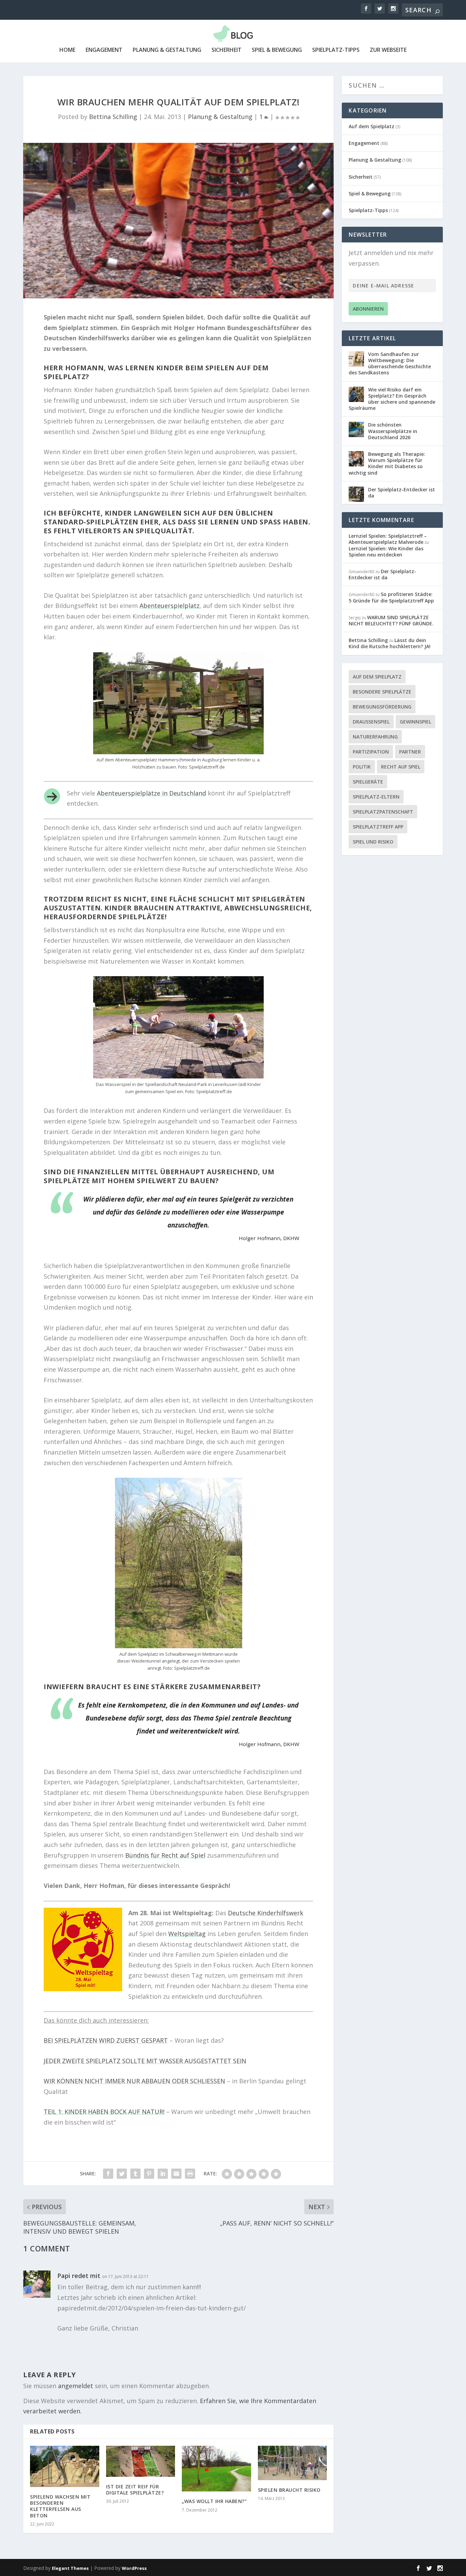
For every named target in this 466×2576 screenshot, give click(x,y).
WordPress (134, 2568)
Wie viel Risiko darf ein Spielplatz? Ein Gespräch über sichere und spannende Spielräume (392, 399)
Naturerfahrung (375, 737)
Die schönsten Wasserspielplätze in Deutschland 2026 (393, 431)
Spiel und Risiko (373, 842)
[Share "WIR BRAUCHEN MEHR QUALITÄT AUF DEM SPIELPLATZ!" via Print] (190, 2174)
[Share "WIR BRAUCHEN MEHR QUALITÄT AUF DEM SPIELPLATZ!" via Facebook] (108, 2174)
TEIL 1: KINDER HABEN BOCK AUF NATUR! (104, 2112)
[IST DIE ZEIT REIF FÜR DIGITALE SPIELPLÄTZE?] (141, 2461)
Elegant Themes (70, 2568)
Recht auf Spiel (401, 767)
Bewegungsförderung (382, 707)
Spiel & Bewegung (277, 50)
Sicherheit (227, 50)
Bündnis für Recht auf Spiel (165, 1855)
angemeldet (76, 2386)
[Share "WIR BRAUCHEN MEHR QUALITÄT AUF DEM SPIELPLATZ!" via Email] (176, 2174)
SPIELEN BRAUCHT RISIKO (289, 2490)
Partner (410, 752)
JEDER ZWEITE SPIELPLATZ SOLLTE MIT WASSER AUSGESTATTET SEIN (145, 2061)
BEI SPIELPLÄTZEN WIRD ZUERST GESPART (106, 2040)
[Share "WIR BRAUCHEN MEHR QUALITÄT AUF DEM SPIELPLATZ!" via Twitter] (122, 2174)
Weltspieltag (187, 1934)
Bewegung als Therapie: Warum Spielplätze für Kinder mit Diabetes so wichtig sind (387, 463)
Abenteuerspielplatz (170, 606)
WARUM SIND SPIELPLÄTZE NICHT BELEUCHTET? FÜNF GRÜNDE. (391, 620)
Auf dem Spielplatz (372, 126)
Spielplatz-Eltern (376, 797)
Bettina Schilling (113, 117)
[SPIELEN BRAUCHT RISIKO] (293, 2463)
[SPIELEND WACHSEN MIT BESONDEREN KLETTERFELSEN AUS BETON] (65, 2467)
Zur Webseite (388, 50)
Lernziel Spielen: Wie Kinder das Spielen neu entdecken (386, 552)
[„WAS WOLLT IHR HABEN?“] (216, 2469)
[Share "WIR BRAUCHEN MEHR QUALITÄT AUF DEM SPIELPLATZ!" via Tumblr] (135, 2174)
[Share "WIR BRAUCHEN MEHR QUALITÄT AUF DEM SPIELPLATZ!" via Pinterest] (149, 2174)
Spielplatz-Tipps (336, 50)
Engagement (104, 50)
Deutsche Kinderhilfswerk (266, 1913)
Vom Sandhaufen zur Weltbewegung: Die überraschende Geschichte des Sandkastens (390, 363)
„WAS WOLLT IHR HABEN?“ (214, 2501)
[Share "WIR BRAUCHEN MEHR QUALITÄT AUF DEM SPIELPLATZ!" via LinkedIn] (163, 2174)
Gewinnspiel (416, 722)
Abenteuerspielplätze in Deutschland (151, 793)
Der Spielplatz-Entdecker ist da (402, 493)
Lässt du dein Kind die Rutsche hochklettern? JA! (390, 643)
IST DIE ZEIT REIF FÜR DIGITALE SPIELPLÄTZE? (135, 2490)
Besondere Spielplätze (382, 692)
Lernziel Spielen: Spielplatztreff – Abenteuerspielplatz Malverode (388, 539)
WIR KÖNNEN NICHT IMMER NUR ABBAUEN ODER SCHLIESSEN (134, 2081)
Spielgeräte (368, 782)
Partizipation (371, 752)
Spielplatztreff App (378, 827)
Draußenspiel (371, 722)
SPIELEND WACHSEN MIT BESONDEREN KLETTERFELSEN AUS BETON (60, 2506)
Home (67, 50)
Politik (362, 767)
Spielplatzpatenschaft (383, 812)
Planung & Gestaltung (167, 50)
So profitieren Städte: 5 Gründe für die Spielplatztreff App (391, 597)
